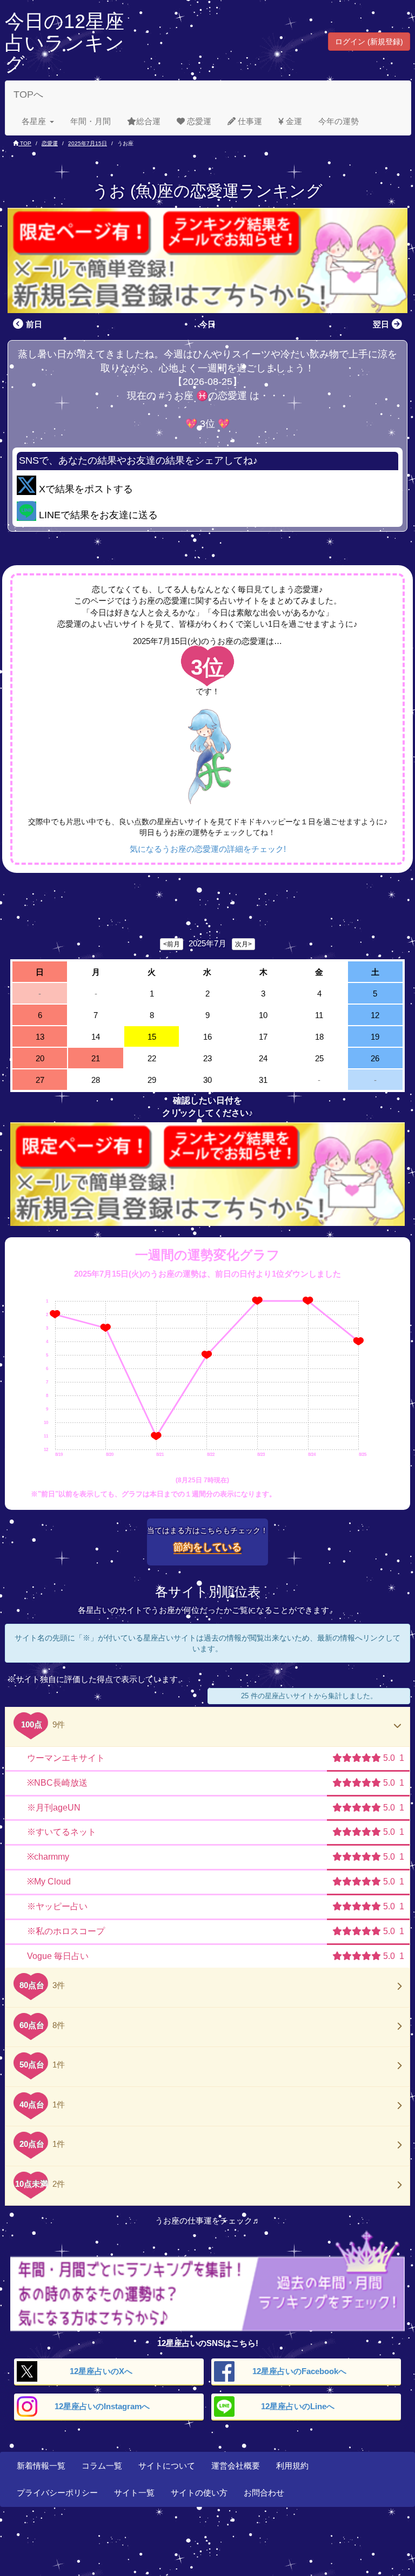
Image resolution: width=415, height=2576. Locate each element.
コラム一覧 (102, 2466)
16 (207, 1037)
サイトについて (167, 2466)
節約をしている (207, 1547)
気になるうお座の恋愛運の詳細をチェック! (208, 849)
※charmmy (48, 1857)
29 (152, 1080)
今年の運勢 (339, 121)
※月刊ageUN (54, 1808)
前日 (34, 324)
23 (207, 1058)
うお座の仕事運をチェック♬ (208, 2221)
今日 (207, 324)
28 (96, 1080)
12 (375, 1015)
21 (96, 1058)
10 (263, 1015)
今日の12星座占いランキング (65, 43)
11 (319, 1015)
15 (152, 1037)
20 (40, 1058)
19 (375, 1037)
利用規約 (292, 2466)
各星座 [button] (34, 121)
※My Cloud (49, 1882)
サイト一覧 (134, 2493)
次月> (243, 944)
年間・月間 (91, 121)
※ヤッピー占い (57, 1906)
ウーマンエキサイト (66, 1758)
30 (207, 1080)
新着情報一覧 (41, 2466)
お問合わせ (264, 2493)
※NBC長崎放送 (57, 1783)
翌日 (381, 324)
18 (319, 1037)
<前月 (172, 944)
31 (263, 1080)
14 (96, 1037)
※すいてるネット (62, 1832)
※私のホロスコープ (66, 1931)
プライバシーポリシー (57, 2493)
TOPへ (28, 94)
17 (263, 1037)
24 (263, 1058)
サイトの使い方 (199, 2493)
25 (319, 1058)
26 (375, 1058)
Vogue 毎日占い (58, 1956)
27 (40, 1080)
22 (152, 1058)
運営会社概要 (236, 2466)
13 (40, 1037)
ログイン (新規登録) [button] (369, 42)
